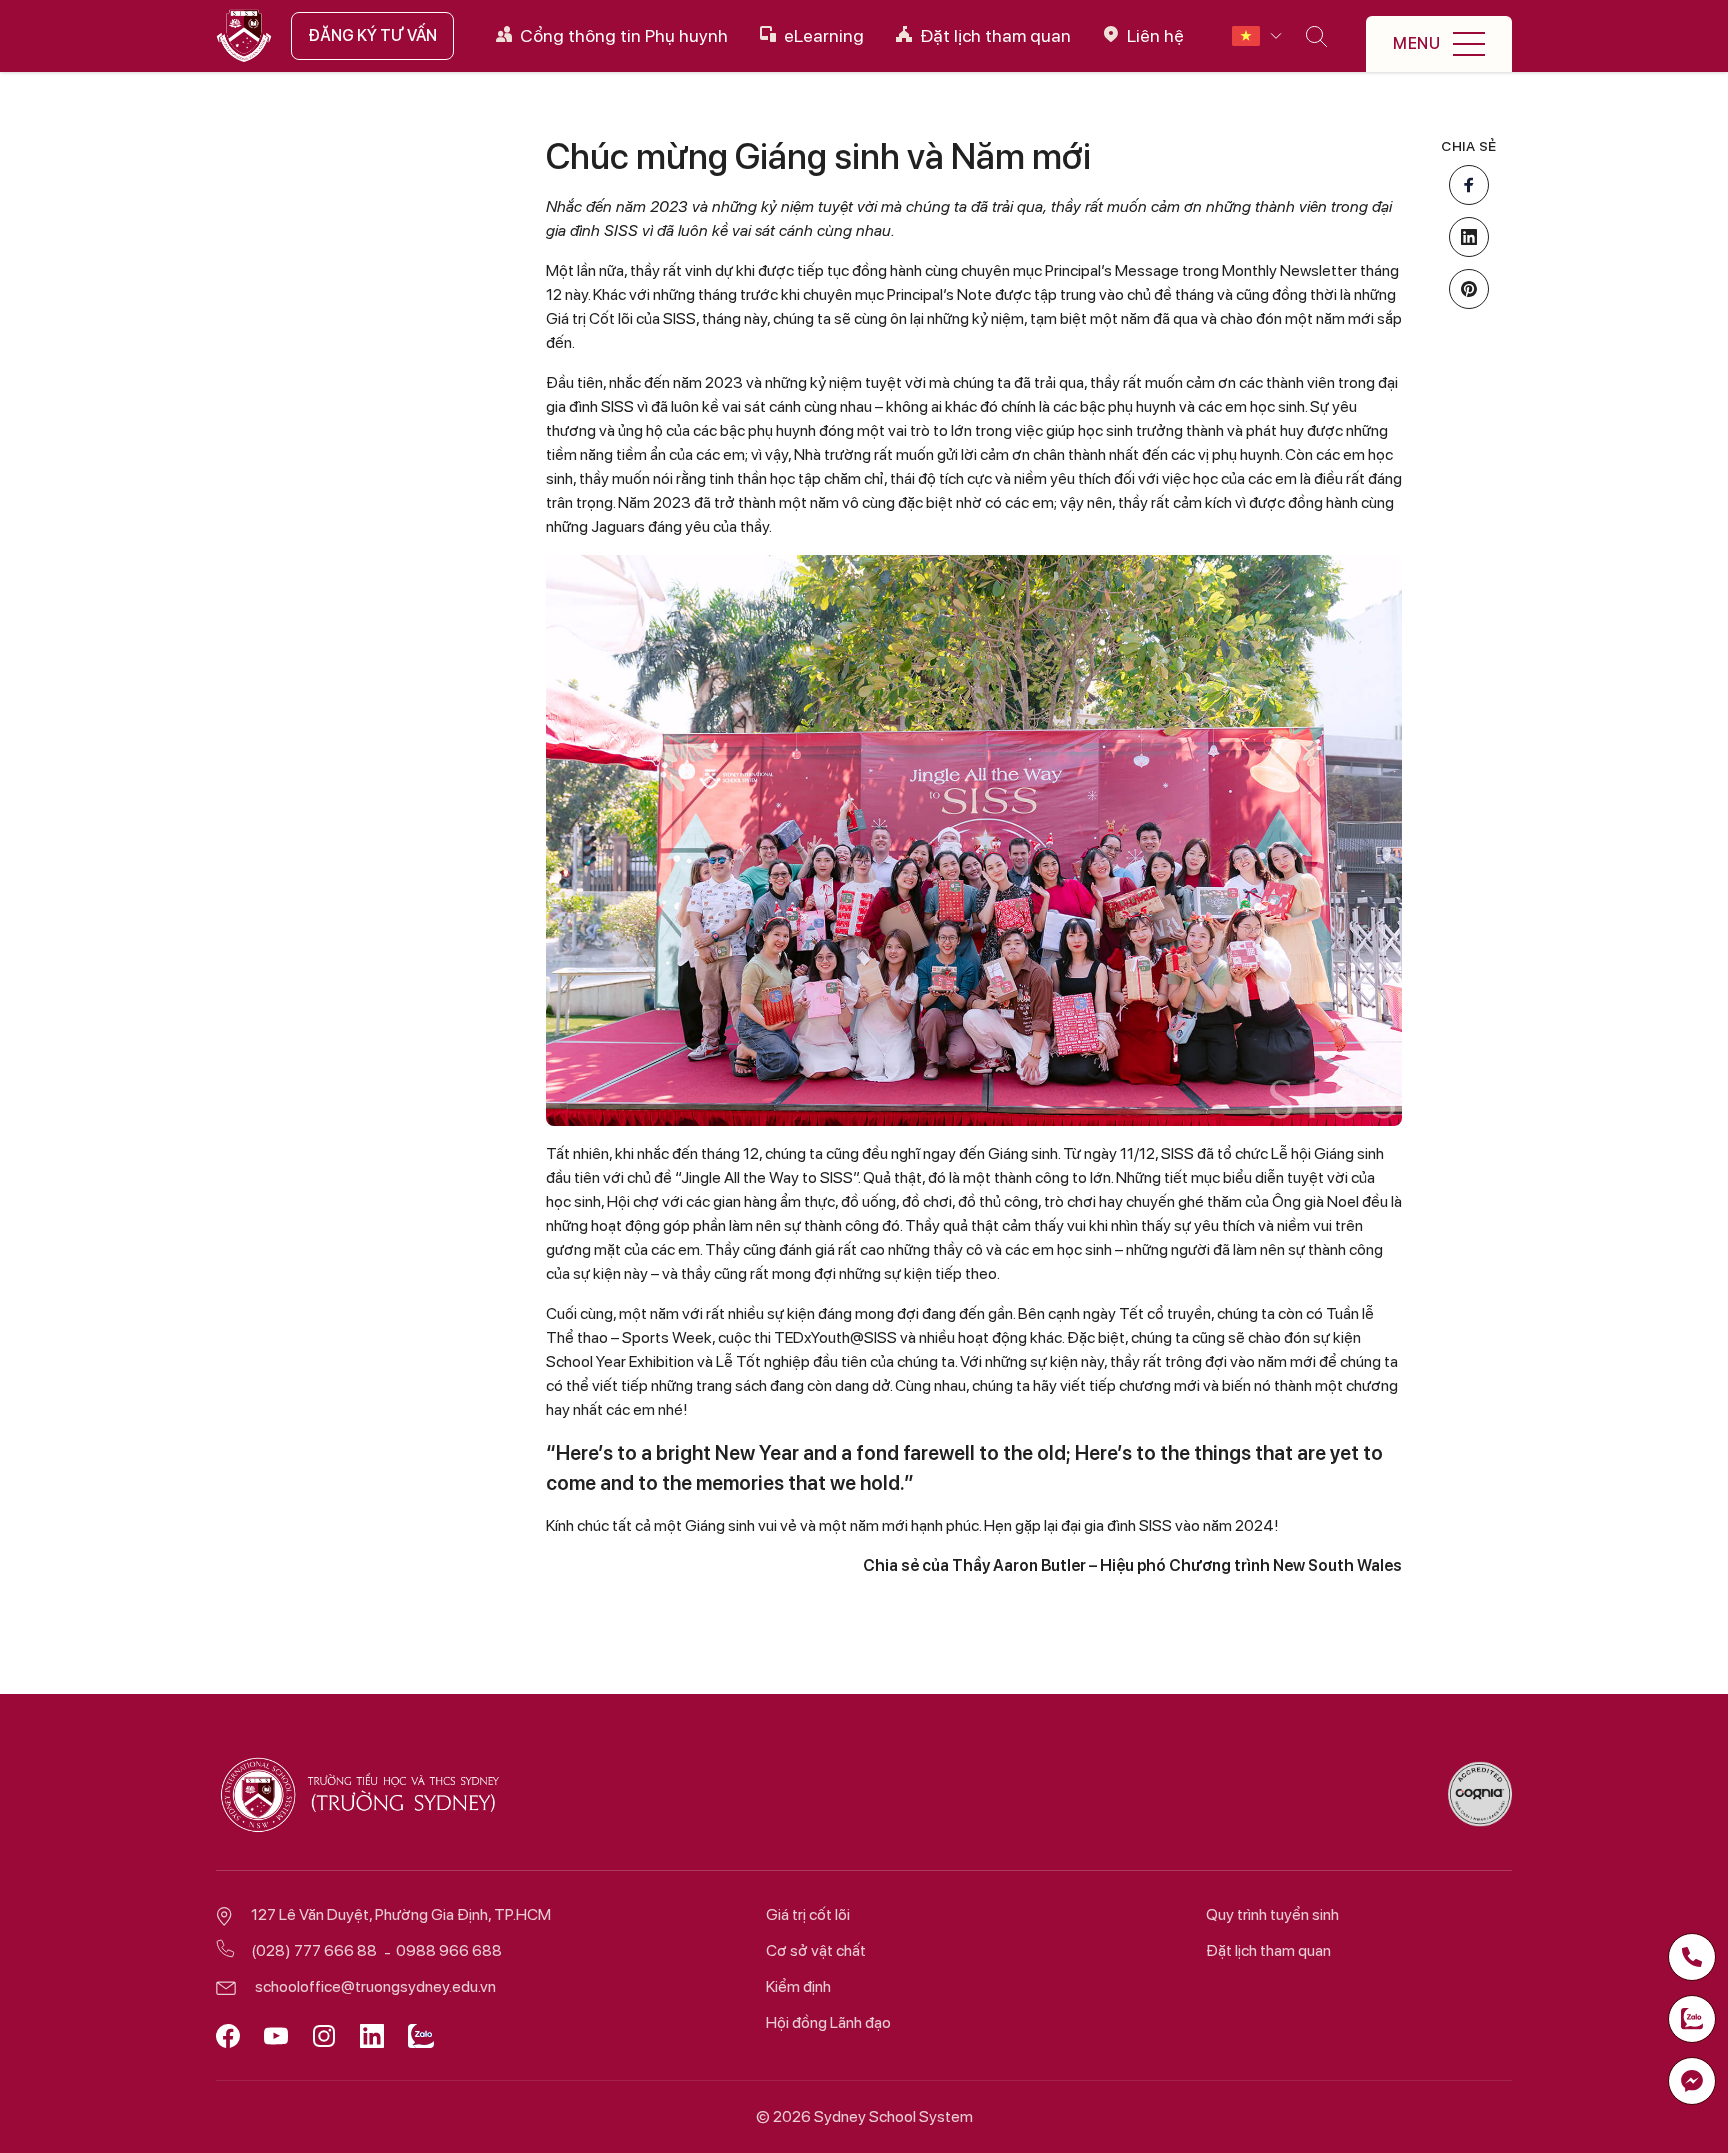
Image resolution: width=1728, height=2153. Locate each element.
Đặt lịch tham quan (1268, 1950)
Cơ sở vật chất (816, 1950)
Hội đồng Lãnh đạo (828, 2022)
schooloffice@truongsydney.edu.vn (375, 1986)
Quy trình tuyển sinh (1272, 1914)
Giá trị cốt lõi (808, 1914)
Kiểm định (798, 1986)
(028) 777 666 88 (314, 1950)
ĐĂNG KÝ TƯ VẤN (372, 35)
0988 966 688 (449, 1950)
